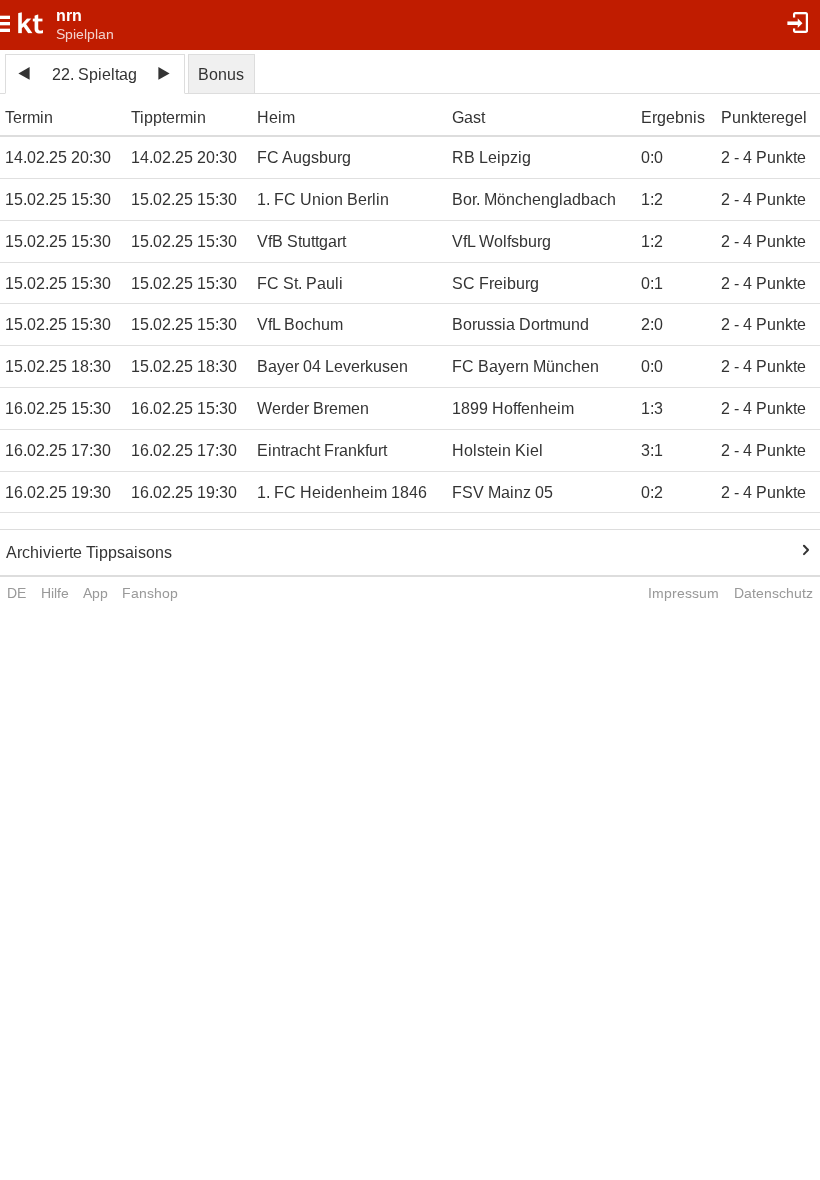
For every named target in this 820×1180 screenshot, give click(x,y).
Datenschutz (773, 593)
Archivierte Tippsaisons (89, 552)
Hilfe (55, 593)
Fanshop (150, 593)
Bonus (221, 74)
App (95, 593)
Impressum (683, 593)
